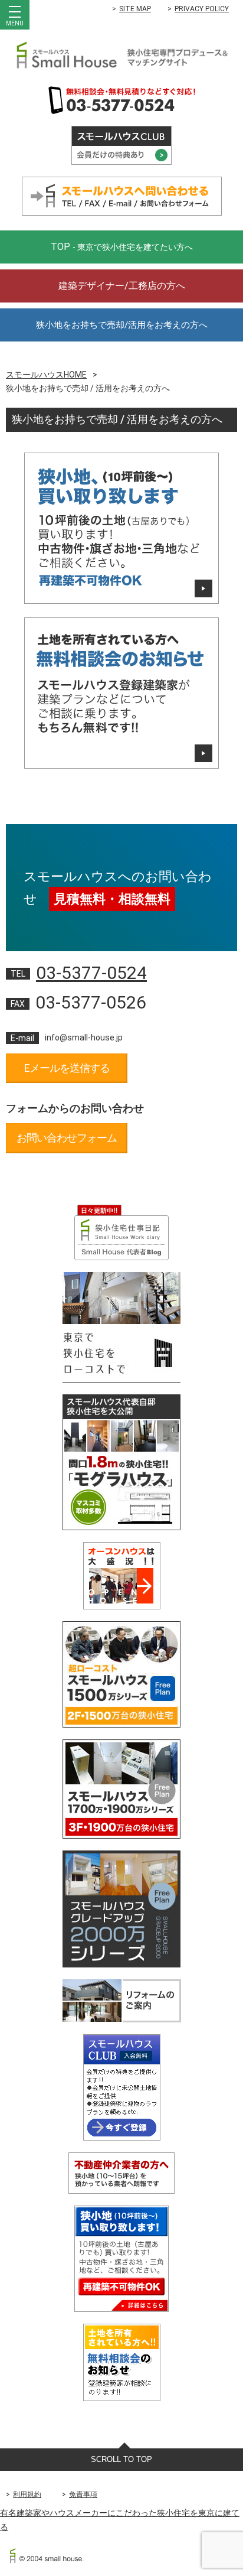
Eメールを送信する (67, 1068)
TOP (122, 247)
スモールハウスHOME (46, 375)
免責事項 (83, 2494)
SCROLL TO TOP (121, 2459)
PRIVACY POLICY (202, 9)
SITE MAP (135, 9)
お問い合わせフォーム (67, 1138)
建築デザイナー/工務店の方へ (122, 286)
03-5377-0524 (91, 973)
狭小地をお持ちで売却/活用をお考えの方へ (122, 325)
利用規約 (27, 2494)
